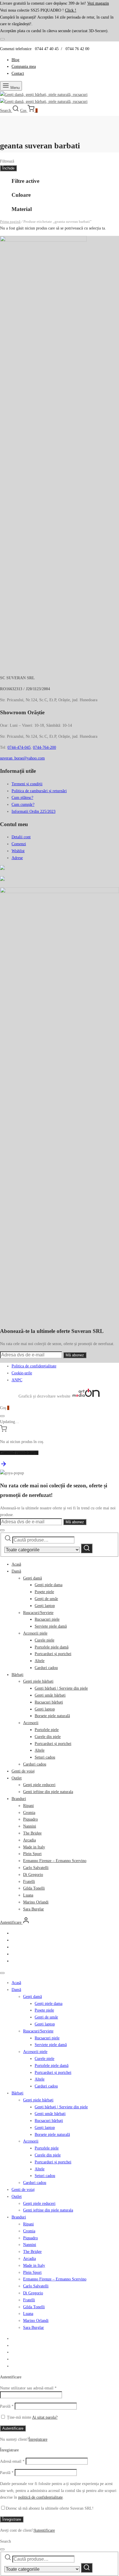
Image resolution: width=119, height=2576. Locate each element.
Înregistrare (38, 2439)
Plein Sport (32, 1854)
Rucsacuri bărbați (49, 1702)
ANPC (17, 1380)
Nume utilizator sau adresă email (28, 2388)
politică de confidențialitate (40, 2497)
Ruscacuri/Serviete (38, 1613)
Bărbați (17, 1675)
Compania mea (24, 67)
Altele (40, 1661)
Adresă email (12, 2461)
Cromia (29, 1813)
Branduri (19, 1799)
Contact (18, 73)
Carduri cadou (46, 1668)
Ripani (28, 1806)
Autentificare (13, 2428)
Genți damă (32, 1578)
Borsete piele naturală (52, 1716)
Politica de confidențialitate (34, 1366)
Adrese (17, 858)
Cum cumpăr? (23, 805)
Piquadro (30, 1819)
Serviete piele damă (51, 1626)
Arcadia (29, 1840)
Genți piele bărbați (38, 1681)
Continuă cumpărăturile (19, 1453)
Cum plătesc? (22, 798)
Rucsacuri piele (47, 1619)
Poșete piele (44, 1592)
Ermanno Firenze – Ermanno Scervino (55, 1861)
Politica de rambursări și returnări (39, 791)
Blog (15, 60)
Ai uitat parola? (45, 2417)
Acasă (16, 1564)
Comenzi (19, 844)
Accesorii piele (35, 1633)
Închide (8, 168)
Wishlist (18, 851)
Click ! (71, 10)
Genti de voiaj (23, 1771)
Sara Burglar (34, 1909)
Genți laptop (45, 1606)
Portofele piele (47, 1730)
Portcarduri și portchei (53, 1654)
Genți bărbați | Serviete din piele (61, 1688)
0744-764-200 (44, 747)
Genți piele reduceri (39, 1785)
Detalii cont (21, 837)
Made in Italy (34, 1847)
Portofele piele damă (52, 1647)
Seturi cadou (45, 1757)
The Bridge (32, 1833)
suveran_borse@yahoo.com (22, 758)
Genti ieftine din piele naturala (48, 1792)
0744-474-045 (19, 747)
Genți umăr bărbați (50, 1695)
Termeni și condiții (27, 784)
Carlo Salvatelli (36, 1868)
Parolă (7, 2406)
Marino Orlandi (36, 1902)
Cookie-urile (22, 1373)
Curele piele (44, 1640)
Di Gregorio (33, 1875)
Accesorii (31, 1723)
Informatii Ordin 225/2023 (34, 811)
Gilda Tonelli (34, 1888)
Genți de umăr (46, 1599)
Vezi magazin (98, 3)
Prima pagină (10, 222)
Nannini (30, 1826)
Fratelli (29, 1882)
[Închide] (2, 39)
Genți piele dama (49, 1585)
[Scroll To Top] (3, 1466)
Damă (16, 1571)
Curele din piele (48, 1737)
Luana (28, 1895)
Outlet (17, 1778)
